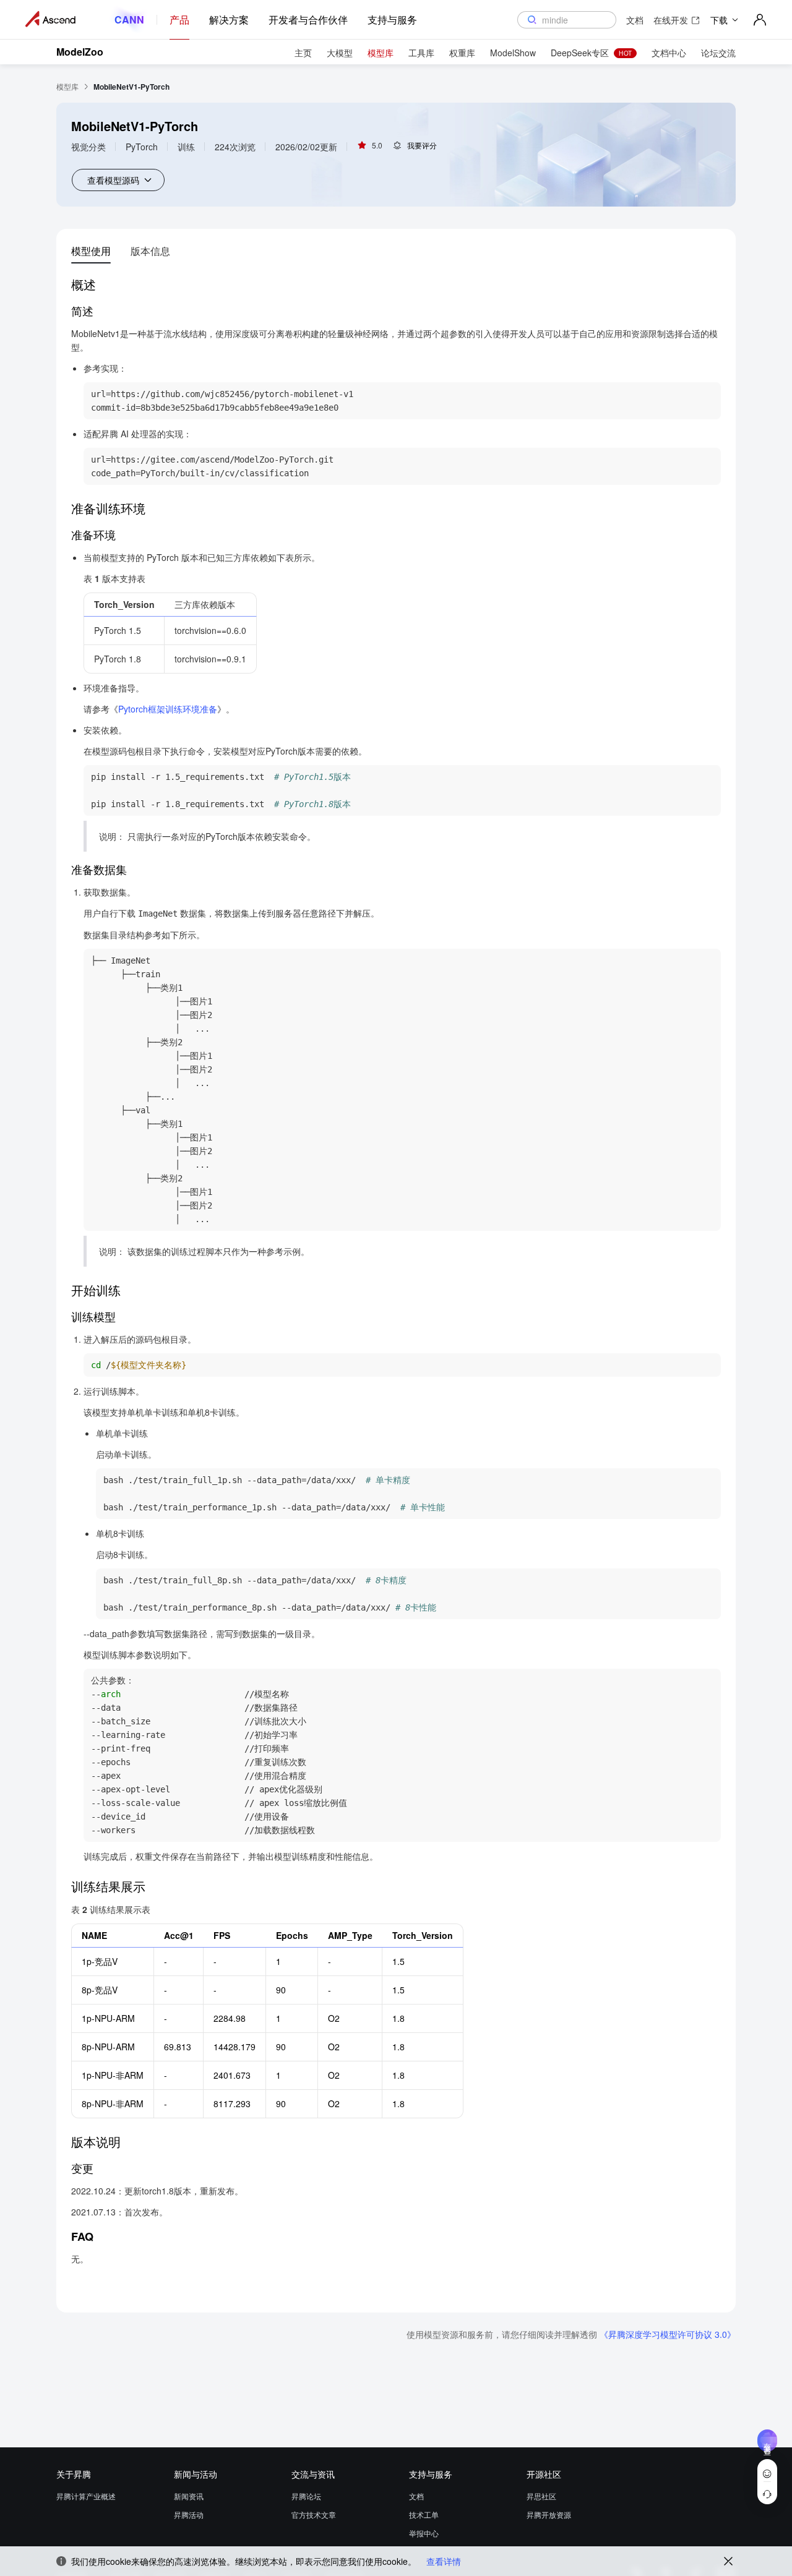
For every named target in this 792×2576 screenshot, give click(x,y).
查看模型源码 (113, 180)
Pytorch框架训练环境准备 (168, 709)
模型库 (67, 86)
